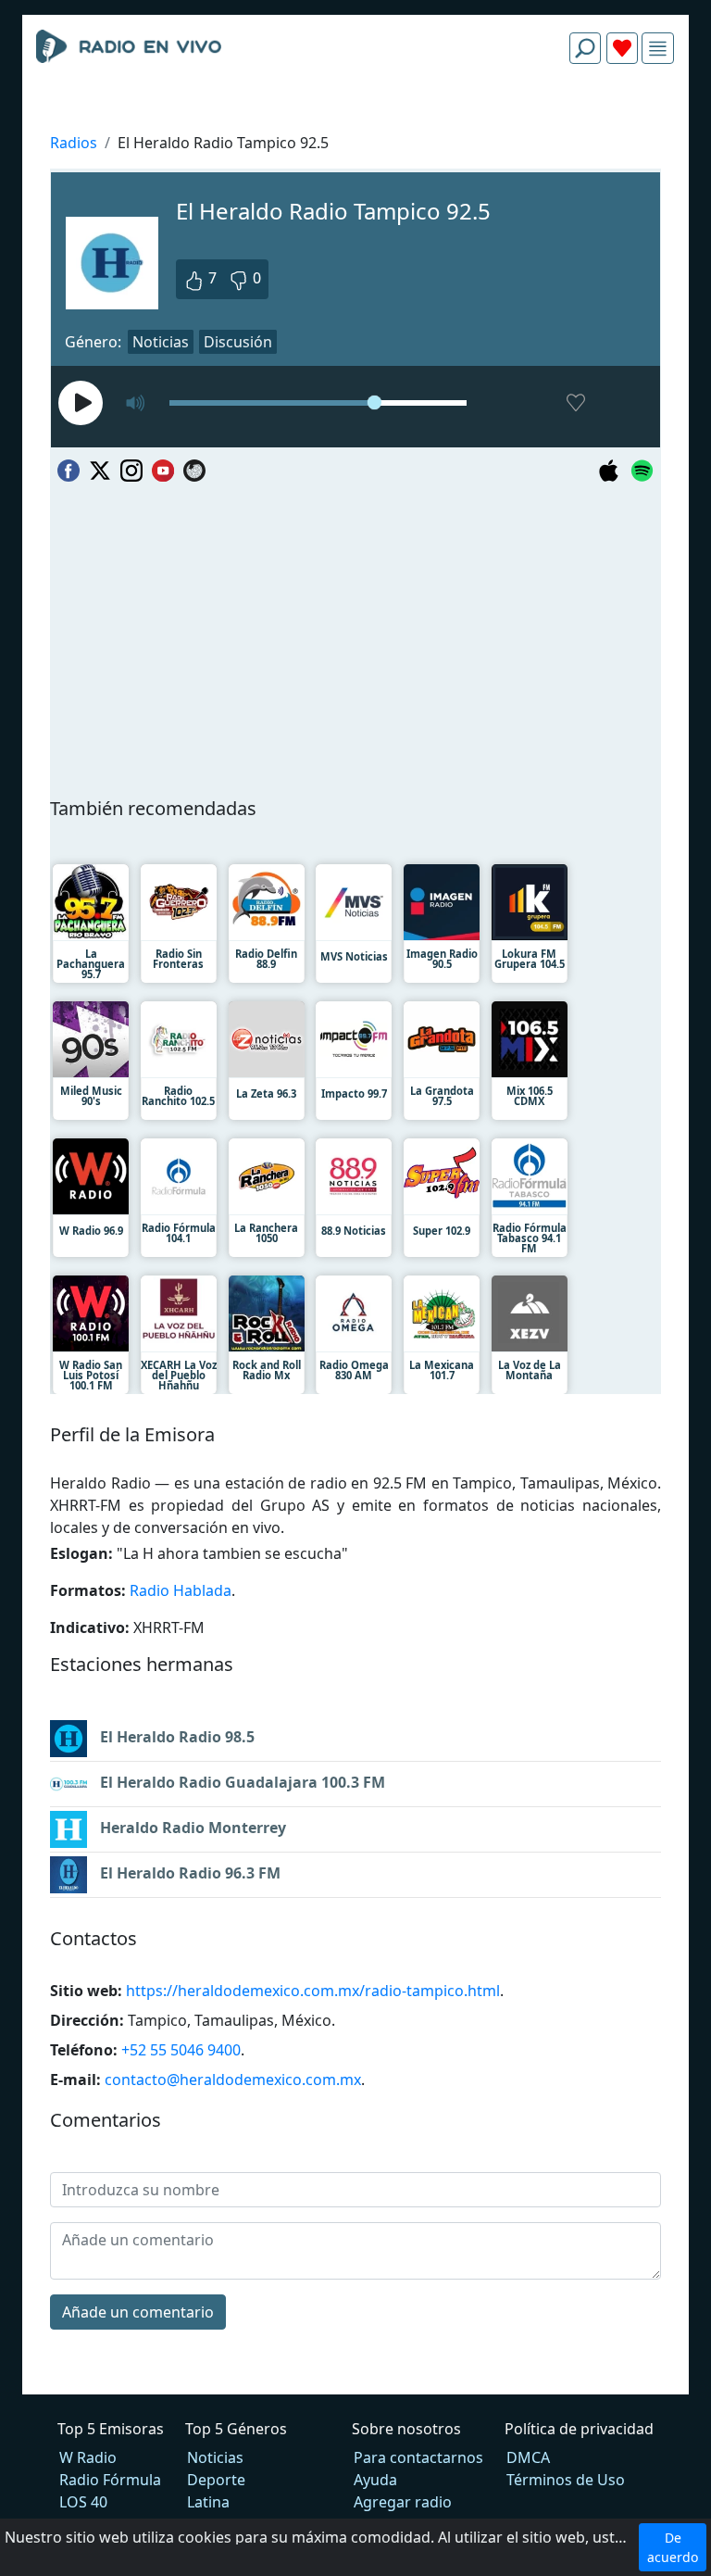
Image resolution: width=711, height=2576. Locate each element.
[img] (658, 49)
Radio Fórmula (110, 2480)
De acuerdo (673, 2547)
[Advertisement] (355, 122)
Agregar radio (403, 2502)
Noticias (161, 342)
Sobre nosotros (406, 2429)
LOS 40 (83, 2502)
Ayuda (375, 2480)
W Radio (88, 2457)
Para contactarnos (418, 2457)
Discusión (238, 342)
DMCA (528, 2457)
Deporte (216, 2480)
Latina (208, 2502)
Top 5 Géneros (236, 2429)
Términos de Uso (566, 2480)
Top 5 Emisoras (111, 2429)
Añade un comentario (138, 2312)
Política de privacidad (579, 2429)
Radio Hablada (181, 1590)
